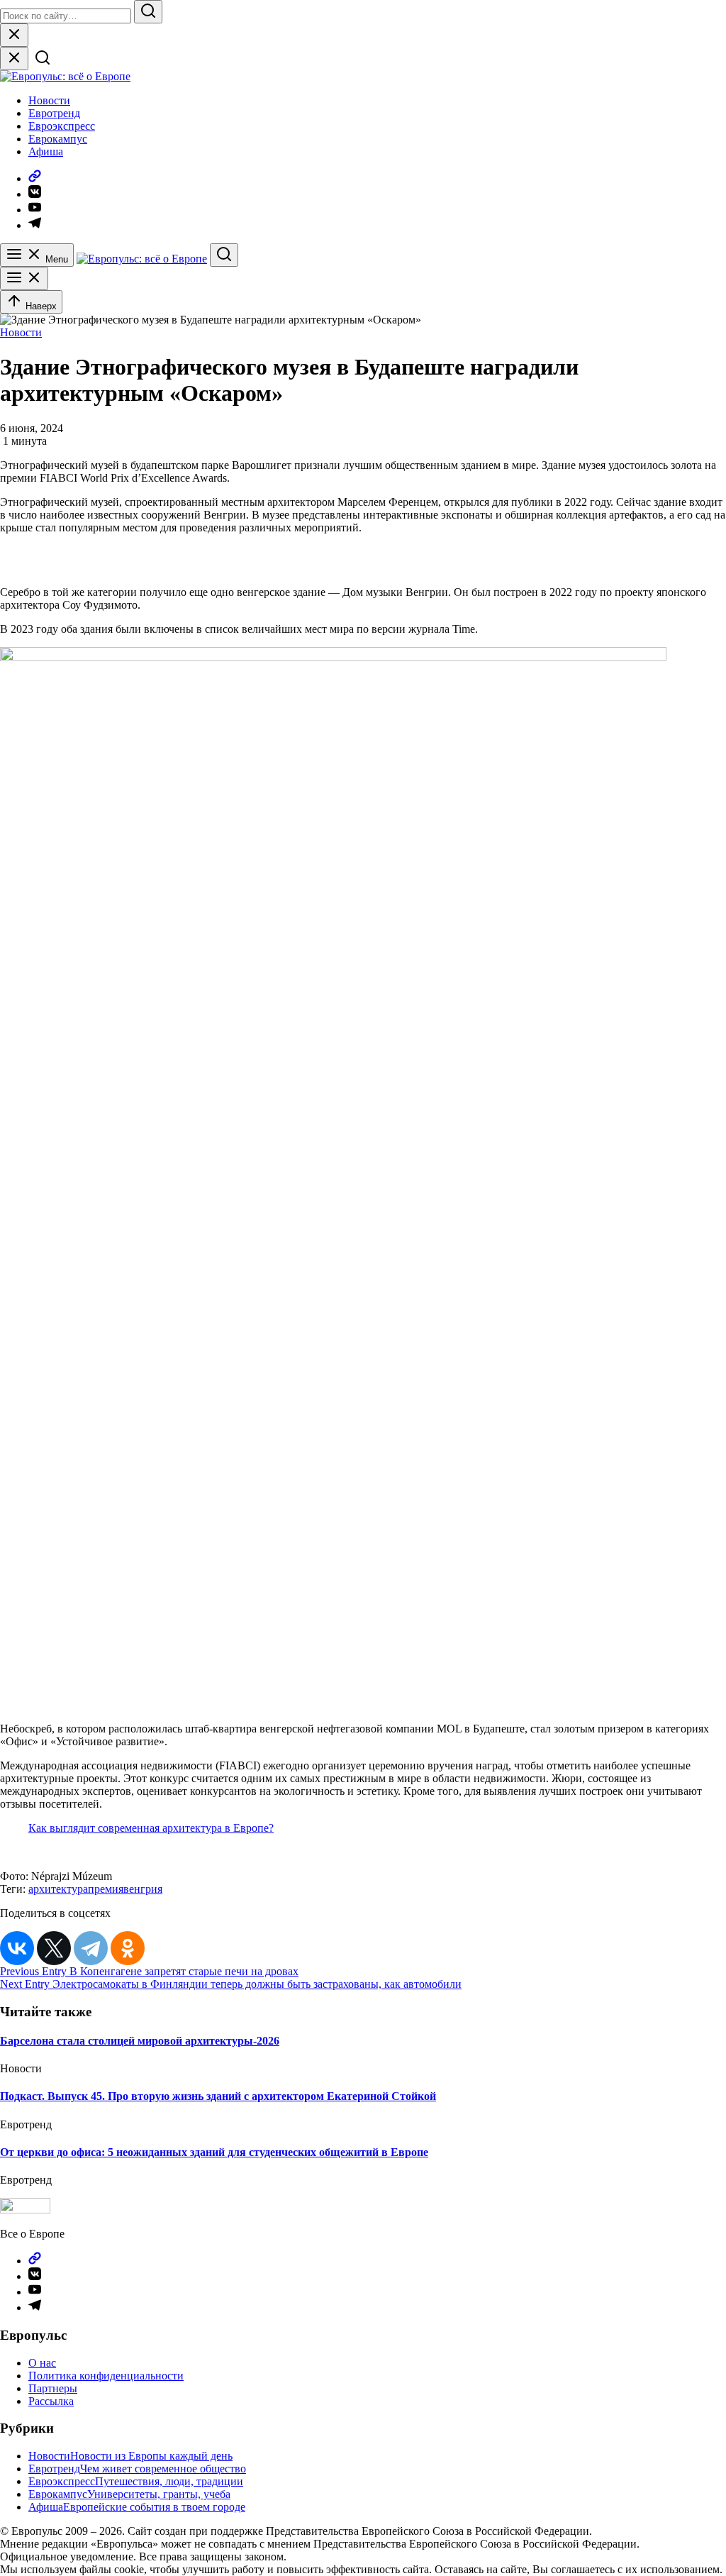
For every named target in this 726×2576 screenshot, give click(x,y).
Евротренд (54, 113)
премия (106, 1889)
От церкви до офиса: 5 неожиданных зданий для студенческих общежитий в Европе (214, 2152)
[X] (54, 1948)
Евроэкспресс (62, 126)
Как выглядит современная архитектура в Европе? (151, 1828)
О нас (42, 2363)
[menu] (24, 278)
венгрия (143, 1889)
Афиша (46, 151)
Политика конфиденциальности (106, 2376)
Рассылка (51, 2401)
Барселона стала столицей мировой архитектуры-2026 (140, 2041)
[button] (10, 547)
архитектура (58, 1889)
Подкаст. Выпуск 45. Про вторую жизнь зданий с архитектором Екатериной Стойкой (218, 2096)
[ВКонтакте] (17, 1948)
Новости (49, 100)
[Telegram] (91, 1948)
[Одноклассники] (128, 1948)
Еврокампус (58, 139)
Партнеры (53, 2388)
